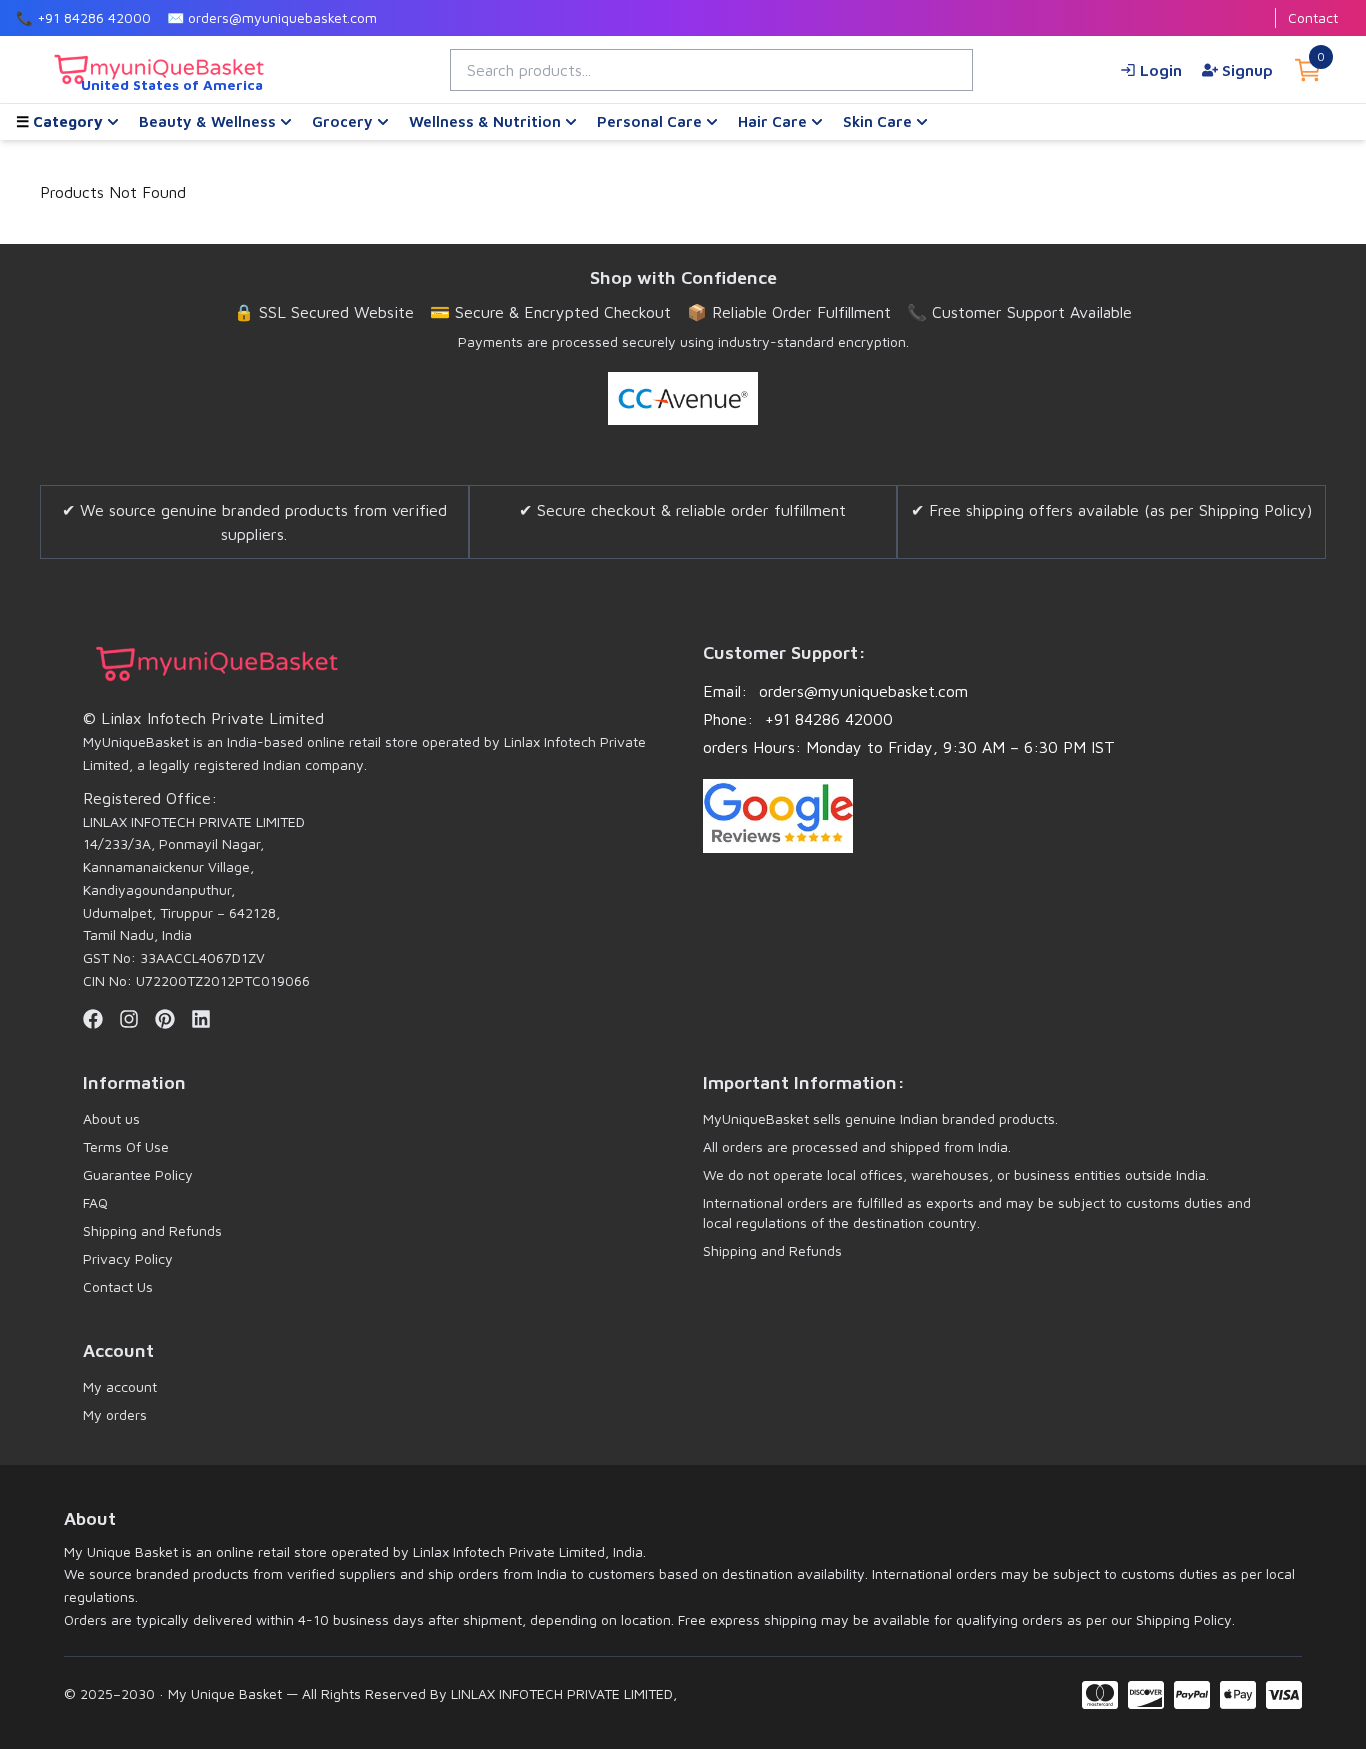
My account (120, 1386)
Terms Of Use (126, 1146)
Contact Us (118, 1286)
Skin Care (877, 121)
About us (111, 1118)
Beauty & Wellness (207, 121)
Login (1161, 70)
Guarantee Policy (138, 1174)
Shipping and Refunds (152, 1230)
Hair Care (772, 121)
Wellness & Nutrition (485, 121)
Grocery (342, 121)
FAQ (95, 1202)
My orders (115, 1414)
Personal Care (649, 121)
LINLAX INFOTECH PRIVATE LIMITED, (562, 1693)
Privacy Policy (128, 1258)
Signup (1247, 70)
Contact (1313, 17)
